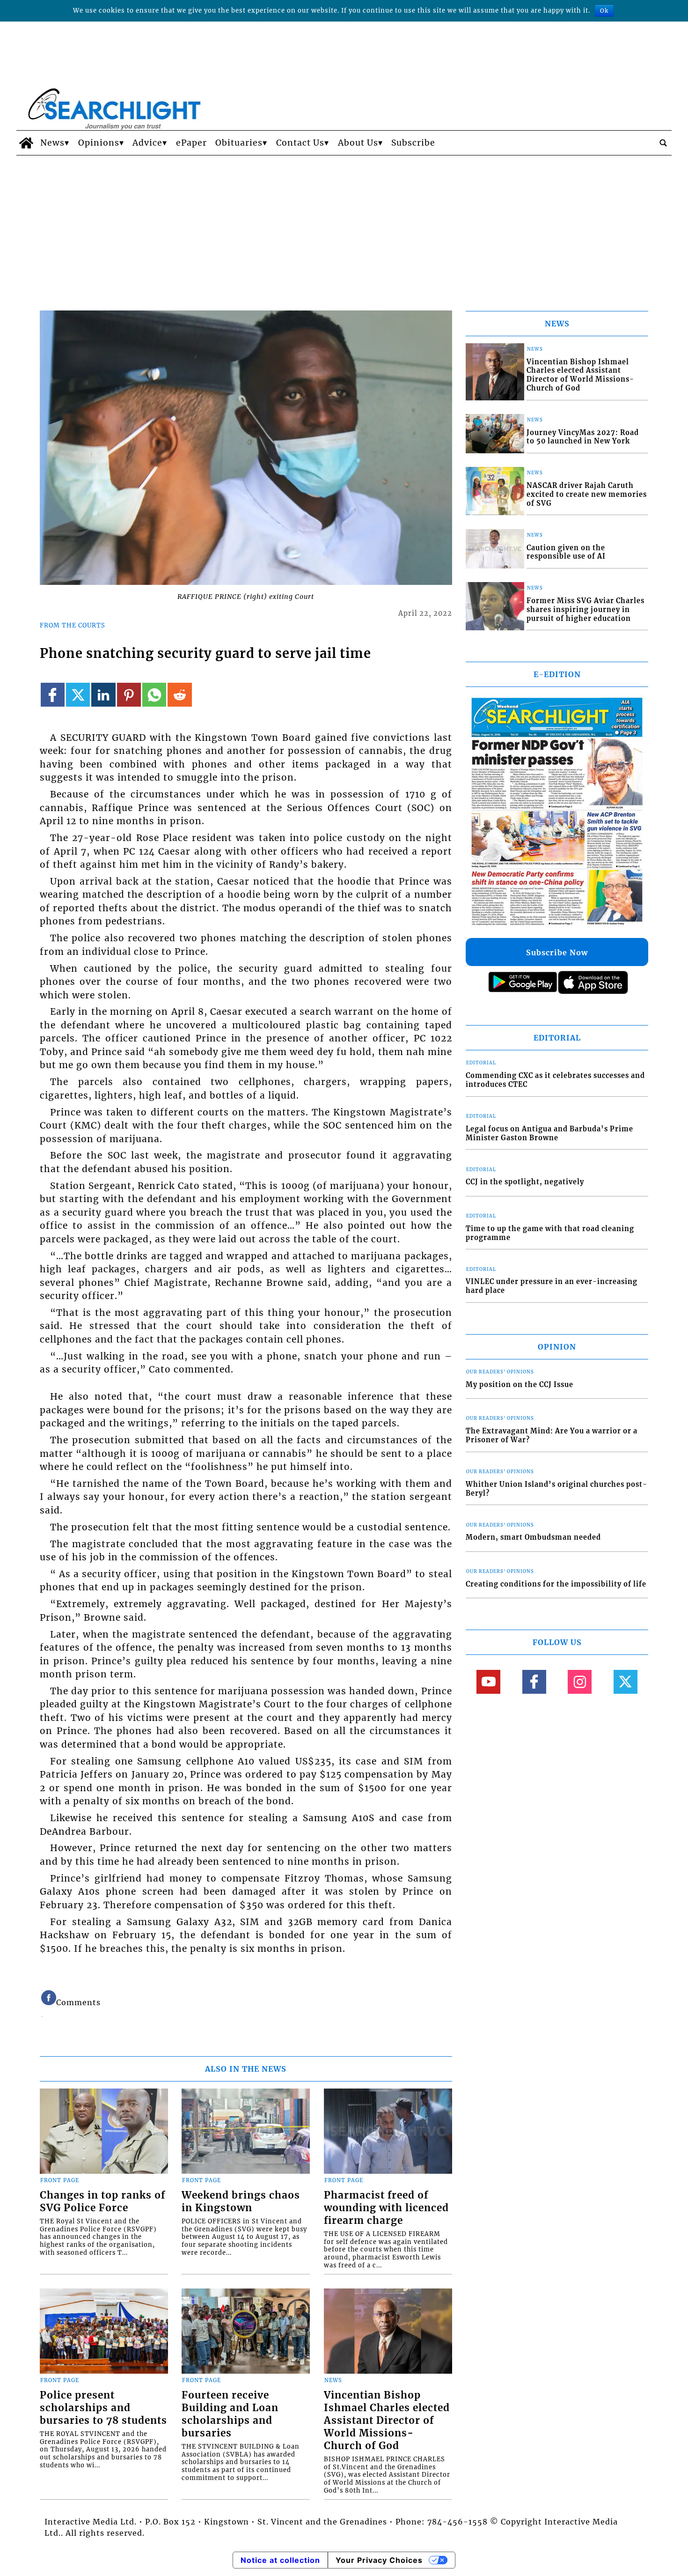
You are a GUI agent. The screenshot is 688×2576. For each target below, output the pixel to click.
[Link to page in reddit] (179, 695)
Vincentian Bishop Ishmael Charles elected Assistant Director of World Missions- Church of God (387, 2421)
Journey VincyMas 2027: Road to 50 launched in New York (583, 437)
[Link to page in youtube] (488, 1682)
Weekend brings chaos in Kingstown (241, 2202)
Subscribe (413, 143)
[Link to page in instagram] (580, 1682)
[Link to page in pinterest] (129, 695)
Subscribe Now (557, 952)
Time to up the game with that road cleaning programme (550, 1233)
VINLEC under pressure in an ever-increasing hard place (552, 1286)
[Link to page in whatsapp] (154, 695)
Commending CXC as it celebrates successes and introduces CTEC (555, 1080)
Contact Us (300, 143)
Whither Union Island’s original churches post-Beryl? (556, 1489)
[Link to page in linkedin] (103, 695)
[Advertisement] (344, 226)
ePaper (191, 143)
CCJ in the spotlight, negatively (525, 1182)
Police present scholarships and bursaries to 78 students (103, 2408)
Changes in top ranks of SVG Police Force (102, 2202)
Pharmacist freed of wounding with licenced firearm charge (386, 2208)
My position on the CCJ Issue (520, 1385)
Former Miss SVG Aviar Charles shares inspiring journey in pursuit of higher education (586, 609)
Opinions (99, 143)
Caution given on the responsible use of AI (566, 552)
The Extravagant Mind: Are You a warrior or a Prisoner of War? (552, 1436)
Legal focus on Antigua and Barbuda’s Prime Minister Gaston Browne (549, 1133)
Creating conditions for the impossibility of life (556, 1584)
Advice (147, 143)
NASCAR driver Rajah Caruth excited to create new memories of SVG (587, 494)
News (52, 143)
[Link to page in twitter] (78, 695)
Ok (604, 11)
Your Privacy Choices (379, 2560)
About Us (358, 143)
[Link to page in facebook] (53, 695)
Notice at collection (280, 2560)
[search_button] (663, 143)
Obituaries (239, 143)
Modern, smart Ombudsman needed (533, 1537)
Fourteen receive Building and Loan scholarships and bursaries (230, 2414)
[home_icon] (26, 143)
